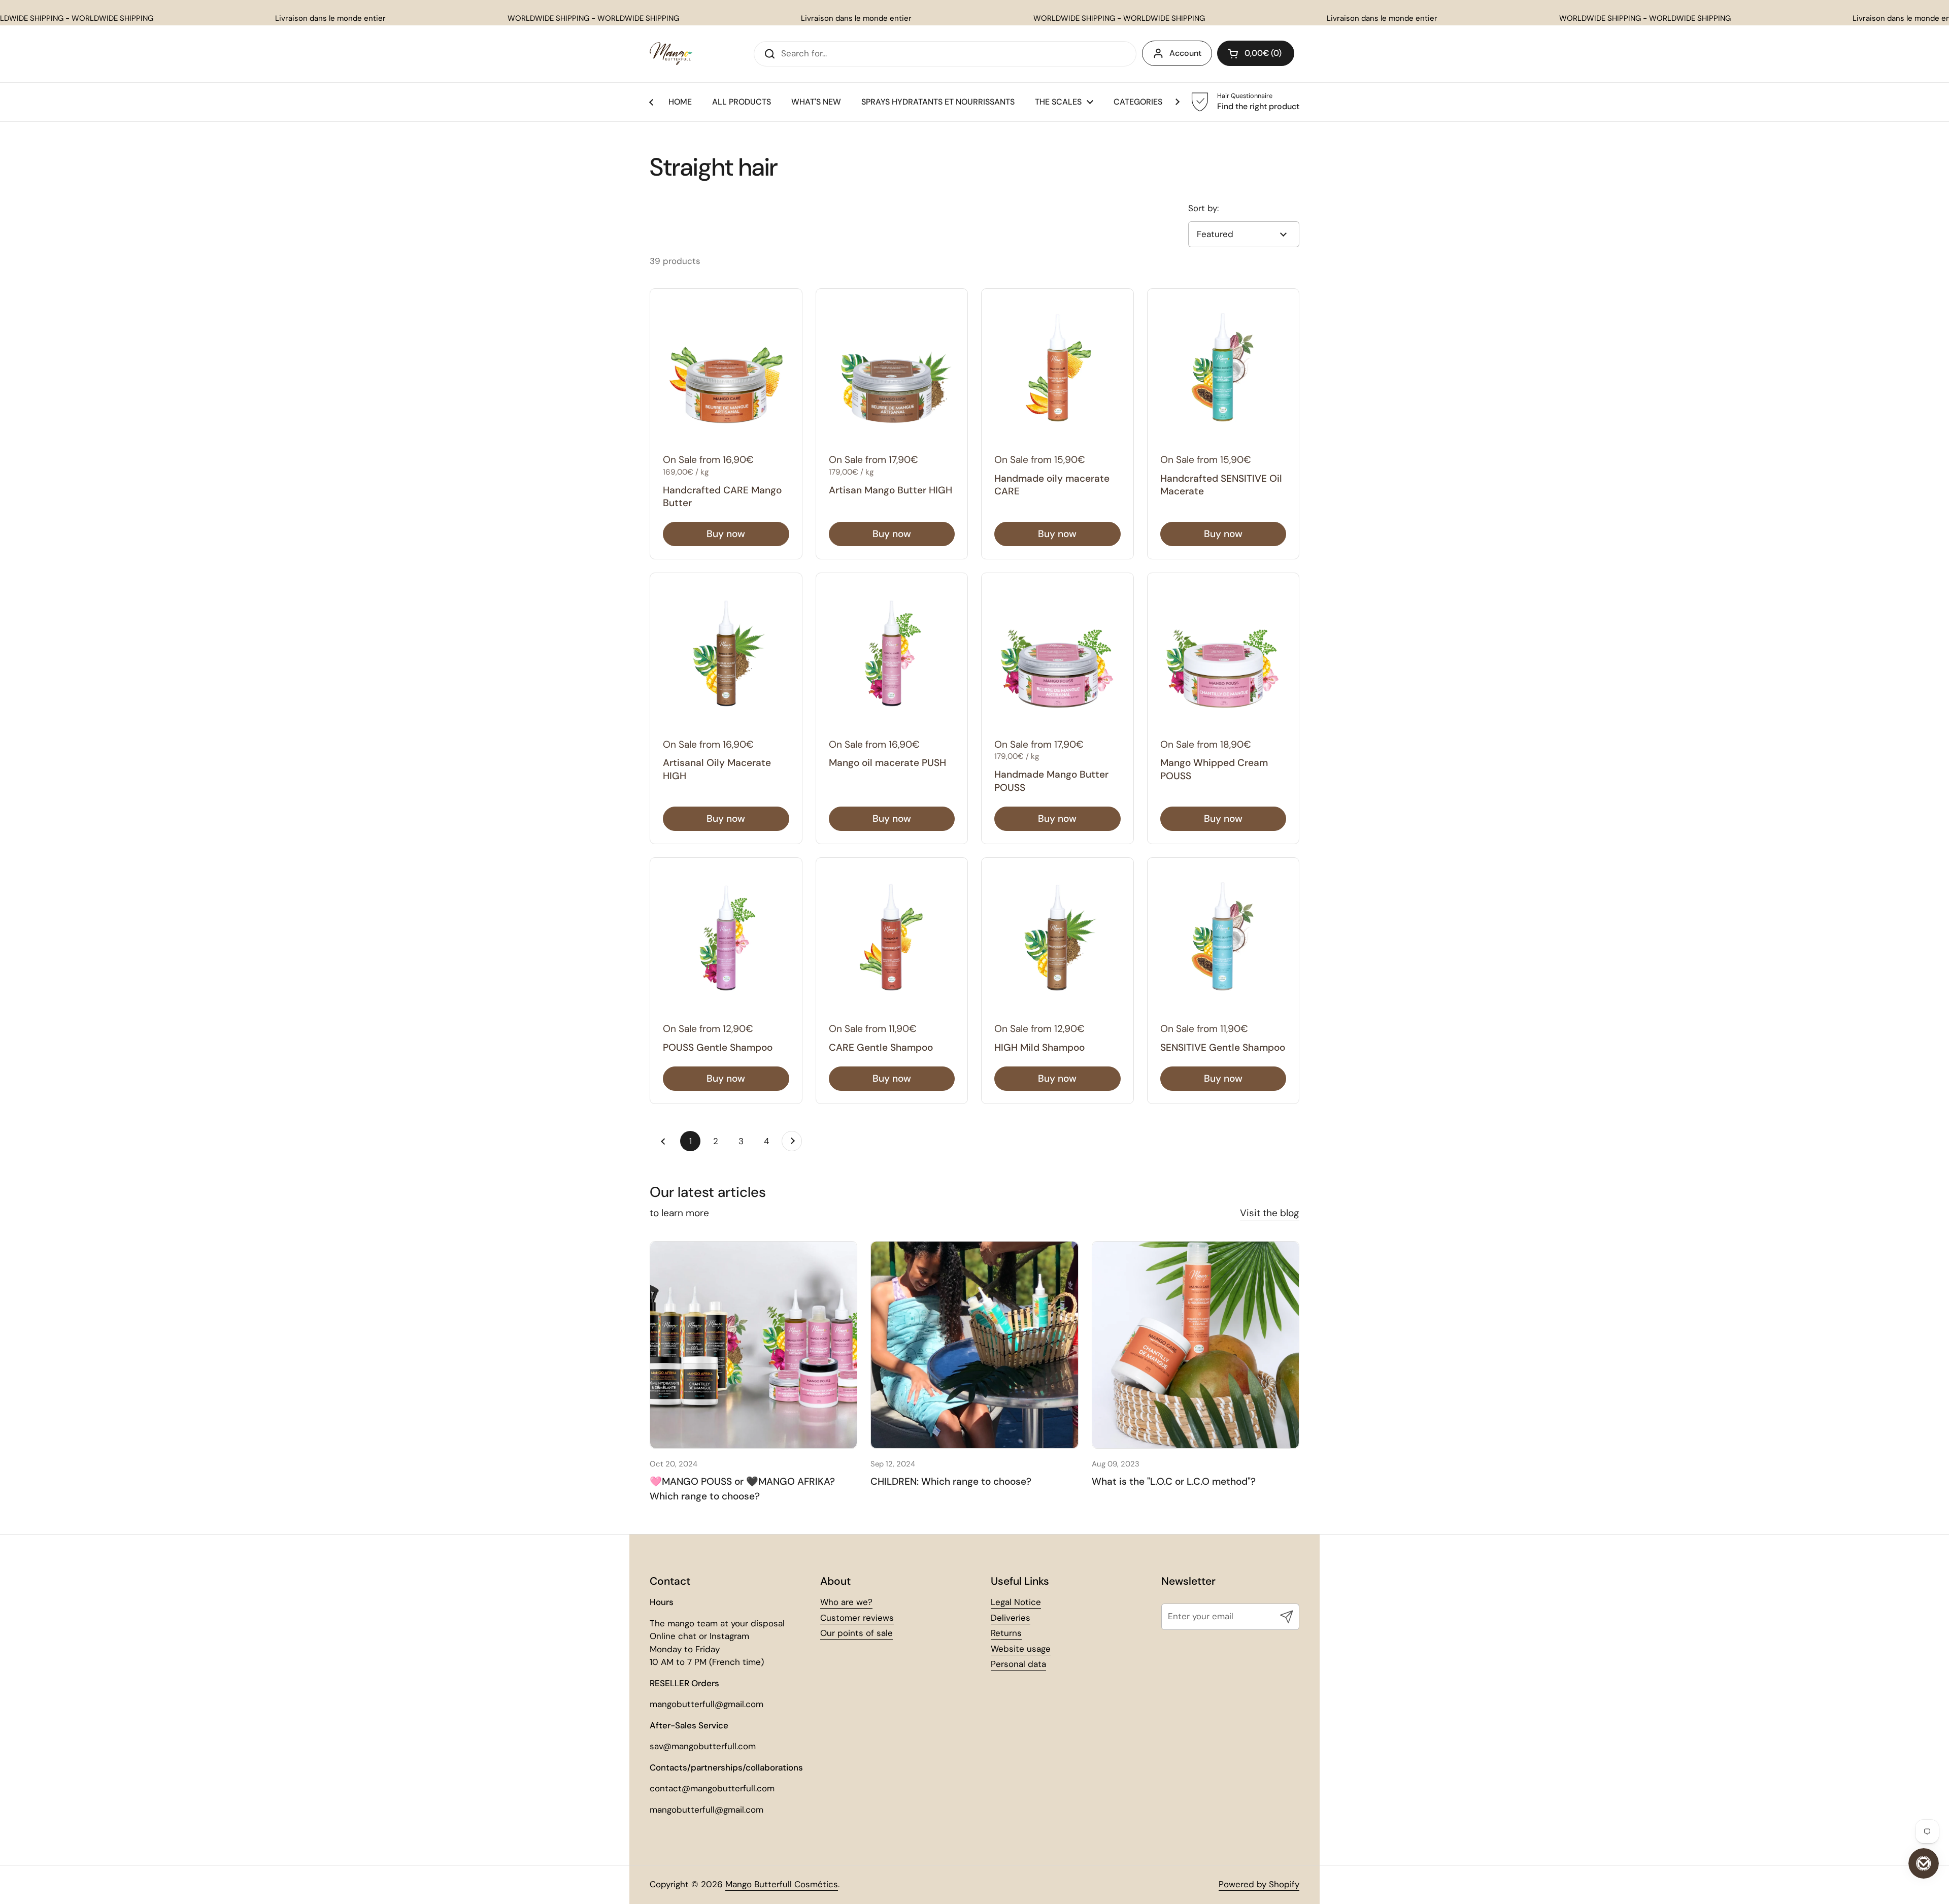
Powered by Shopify (1259, 1884)
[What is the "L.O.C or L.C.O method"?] (1196, 1345)
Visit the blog (1270, 1213)
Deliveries (1011, 1618)
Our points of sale (856, 1633)
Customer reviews (857, 1618)
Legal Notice (1016, 1602)
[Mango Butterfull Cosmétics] (671, 54)
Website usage (1021, 1649)
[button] (1256, 53)
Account (1185, 53)
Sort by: (1203, 208)
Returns (1006, 1633)
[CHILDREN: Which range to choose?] (974, 1345)
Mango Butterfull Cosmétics (782, 1884)
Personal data (1018, 1664)
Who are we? (846, 1602)
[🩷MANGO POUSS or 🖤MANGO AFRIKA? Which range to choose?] (753, 1345)
